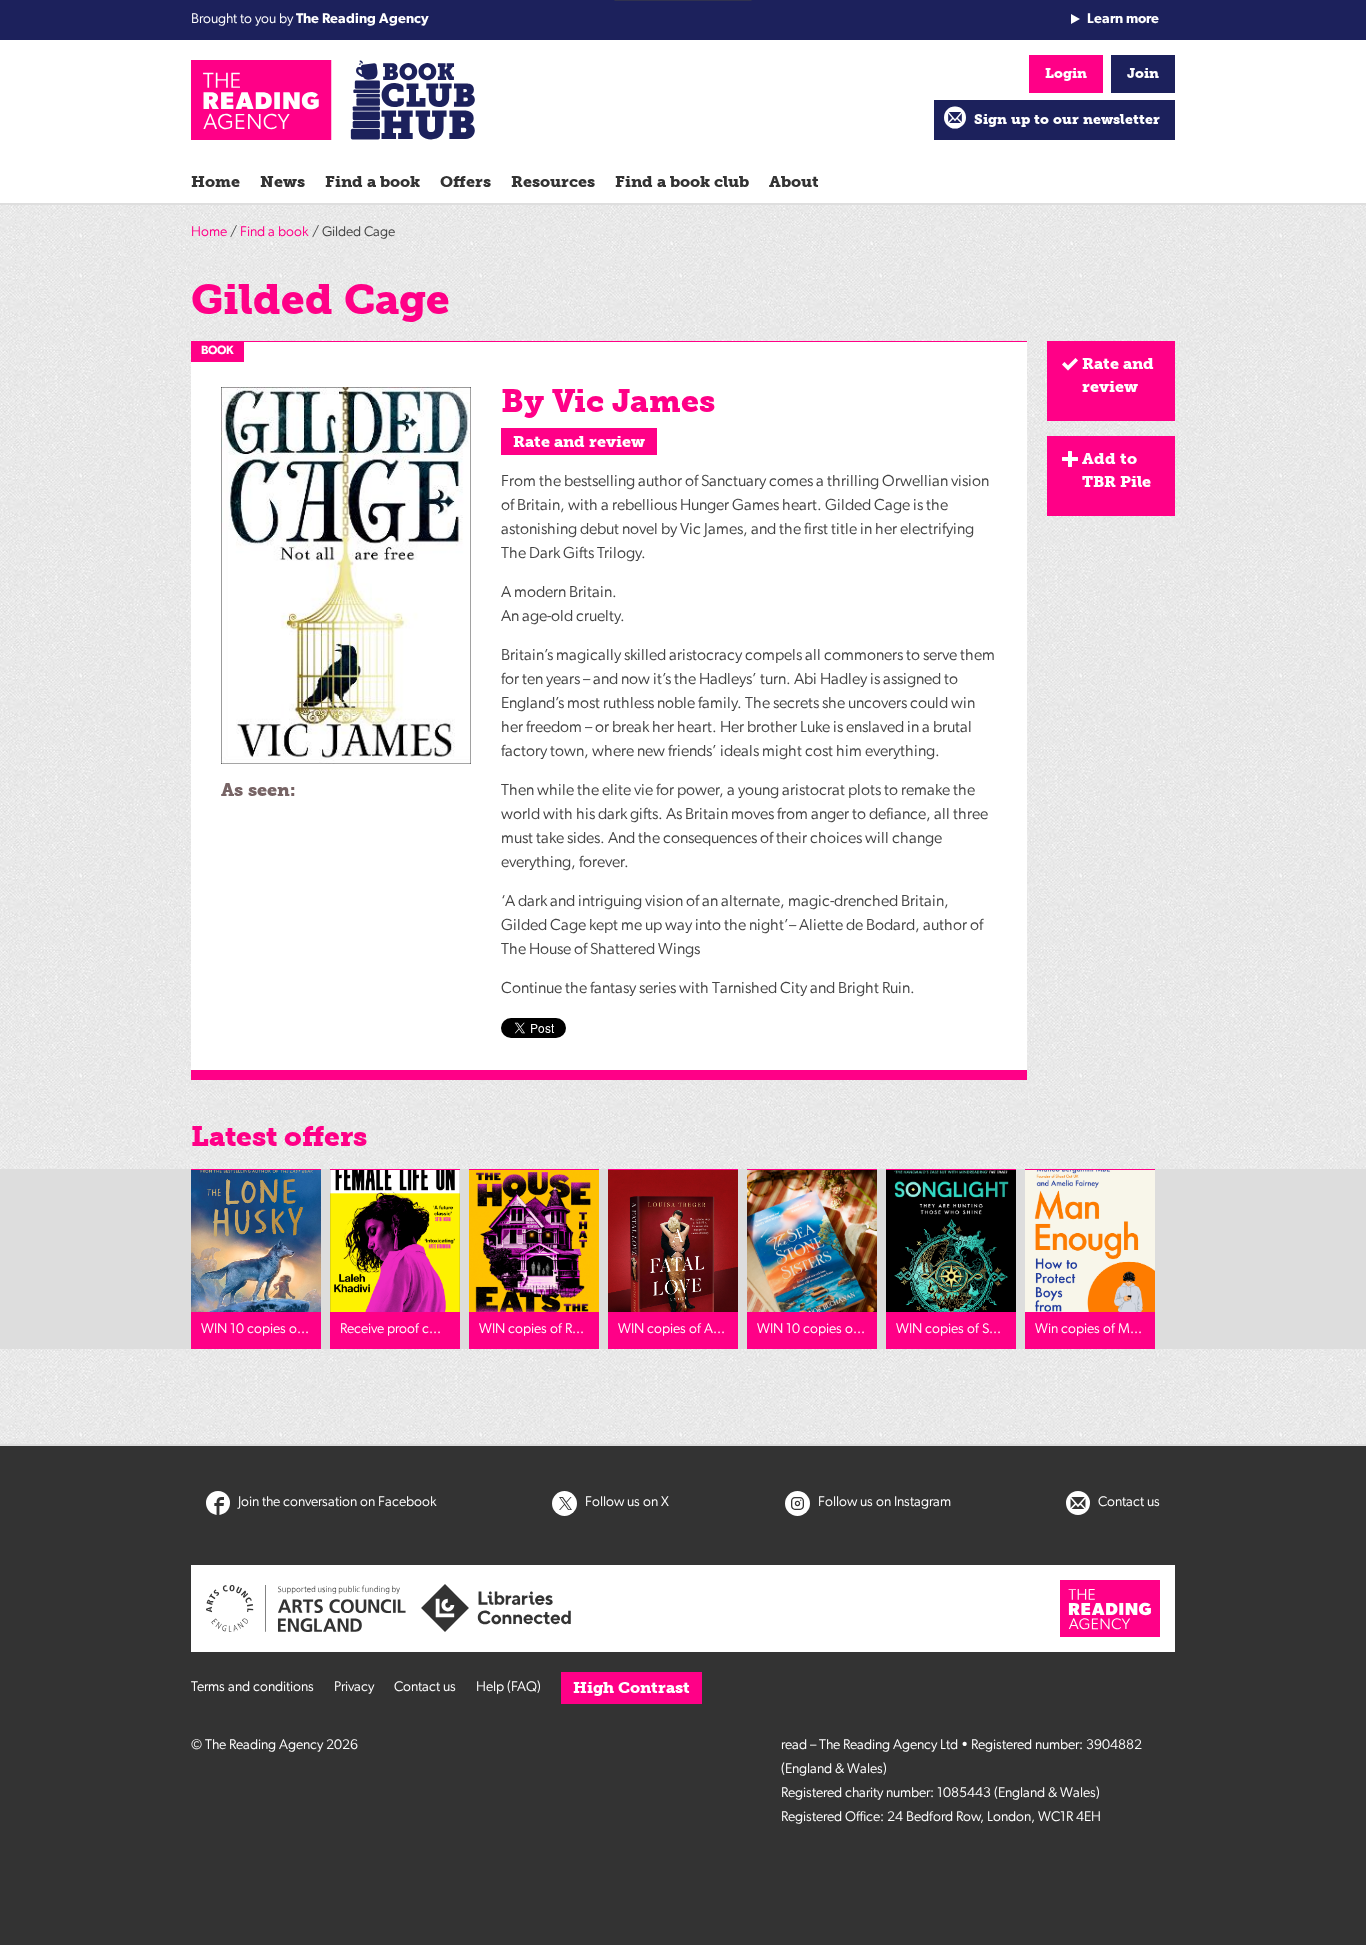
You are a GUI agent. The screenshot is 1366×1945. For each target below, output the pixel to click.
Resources (553, 181)
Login (1066, 73)
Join (1143, 73)
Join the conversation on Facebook (336, 1502)
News (282, 181)
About (794, 181)
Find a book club (682, 181)
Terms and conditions (252, 1687)
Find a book (372, 181)
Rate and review (579, 441)
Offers (465, 181)
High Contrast (631, 1687)
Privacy (354, 1687)
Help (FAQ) (508, 1687)
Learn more (1123, 19)
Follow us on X (625, 1502)
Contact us (1127, 1502)
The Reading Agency (362, 19)
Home (215, 181)
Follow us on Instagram (883, 1502)
